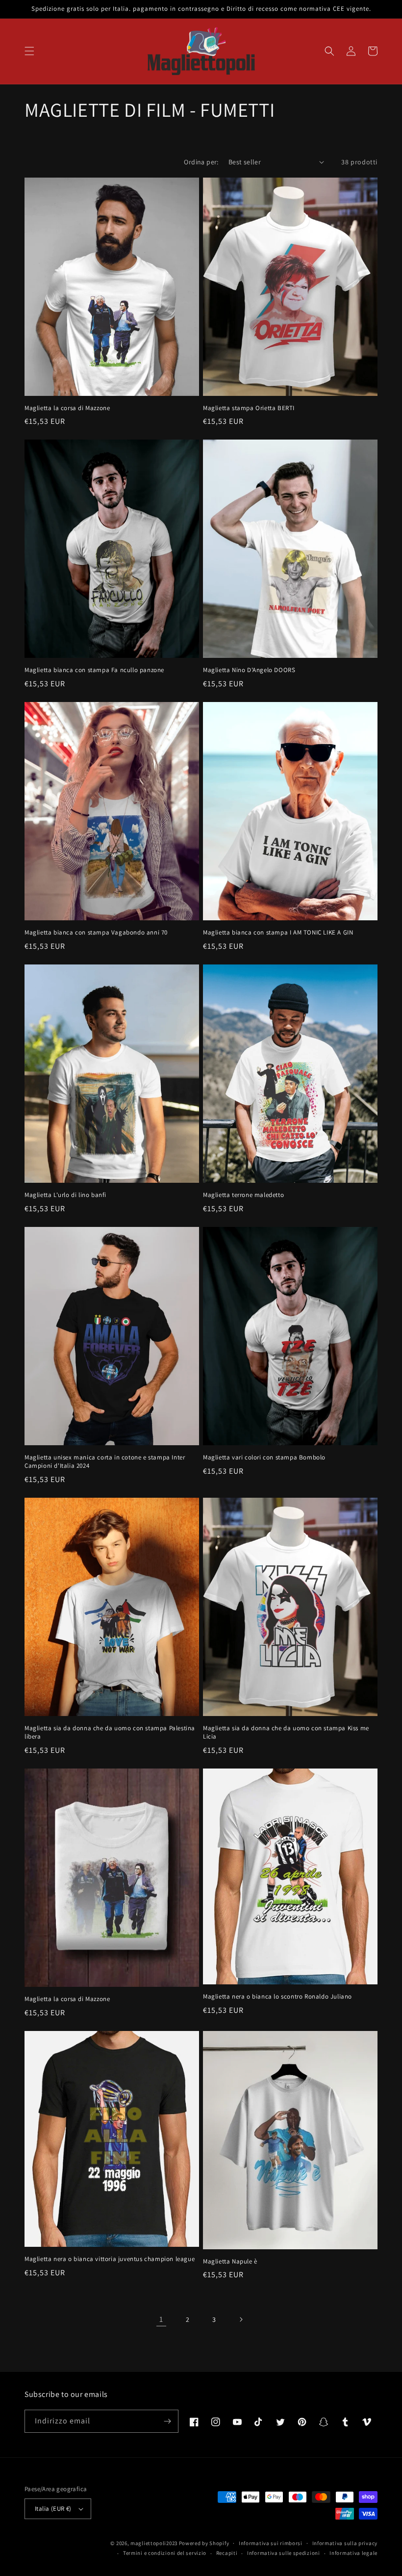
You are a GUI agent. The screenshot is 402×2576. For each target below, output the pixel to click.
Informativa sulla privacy (345, 2543)
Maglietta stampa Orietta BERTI (249, 408)
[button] (29, 51)
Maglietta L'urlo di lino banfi (65, 1195)
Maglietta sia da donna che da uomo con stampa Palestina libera (110, 1732)
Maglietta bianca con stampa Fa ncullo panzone (94, 670)
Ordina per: (201, 162)
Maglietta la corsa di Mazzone (67, 408)
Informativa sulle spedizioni (284, 2553)
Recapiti (227, 2553)
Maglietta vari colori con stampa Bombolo (264, 1457)
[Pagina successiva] (241, 2319)
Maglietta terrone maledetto (243, 1195)
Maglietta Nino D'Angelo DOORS (249, 670)
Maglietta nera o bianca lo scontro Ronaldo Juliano (277, 1997)
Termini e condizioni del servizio (165, 2553)
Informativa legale (353, 2553)
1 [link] (161, 2319)
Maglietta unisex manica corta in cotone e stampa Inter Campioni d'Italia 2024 (105, 1462)
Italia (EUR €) (53, 2509)
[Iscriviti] (167, 2421)
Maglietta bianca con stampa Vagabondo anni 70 (96, 933)
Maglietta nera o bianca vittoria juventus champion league (110, 2259)
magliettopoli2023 (154, 2543)
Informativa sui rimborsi (271, 2543)
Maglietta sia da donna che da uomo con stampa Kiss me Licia (286, 1732)
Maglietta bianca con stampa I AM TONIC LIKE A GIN (278, 933)
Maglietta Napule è (230, 2262)
